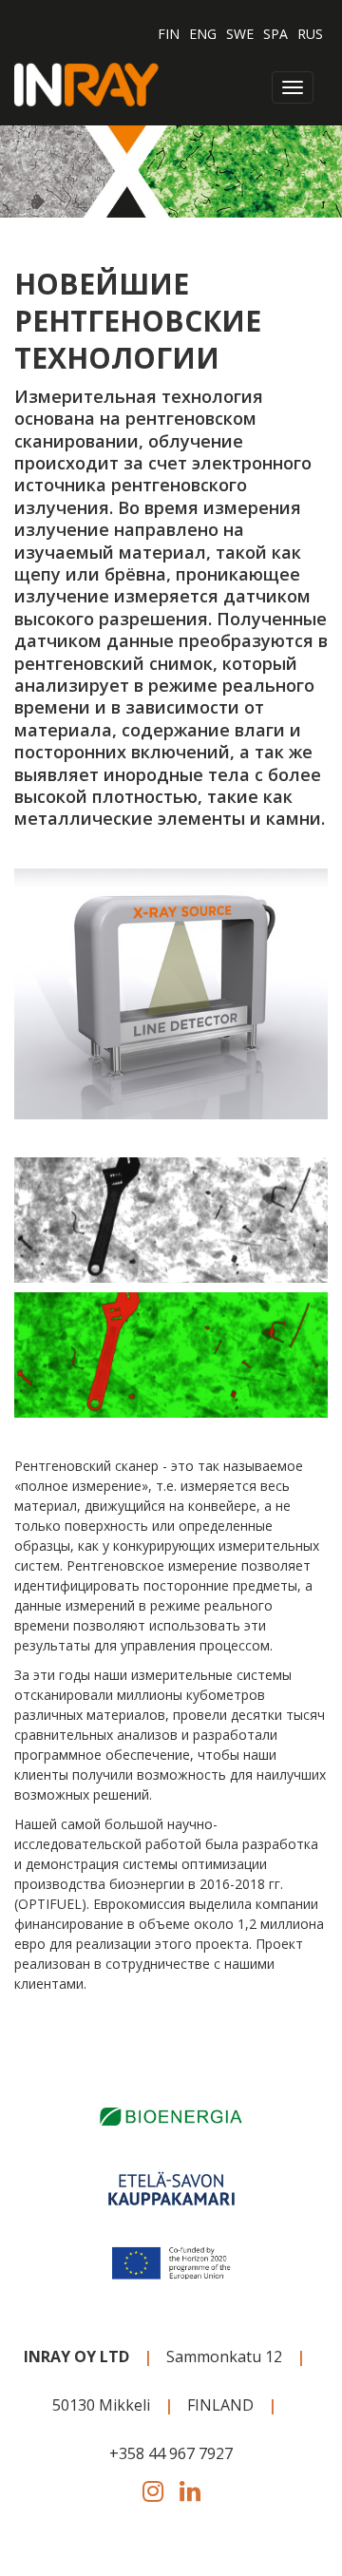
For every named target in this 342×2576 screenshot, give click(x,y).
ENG (203, 34)
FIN (169, 34)
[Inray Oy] (86, 83)
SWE (240, 34)
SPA (275, 34)
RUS (310, 34)
